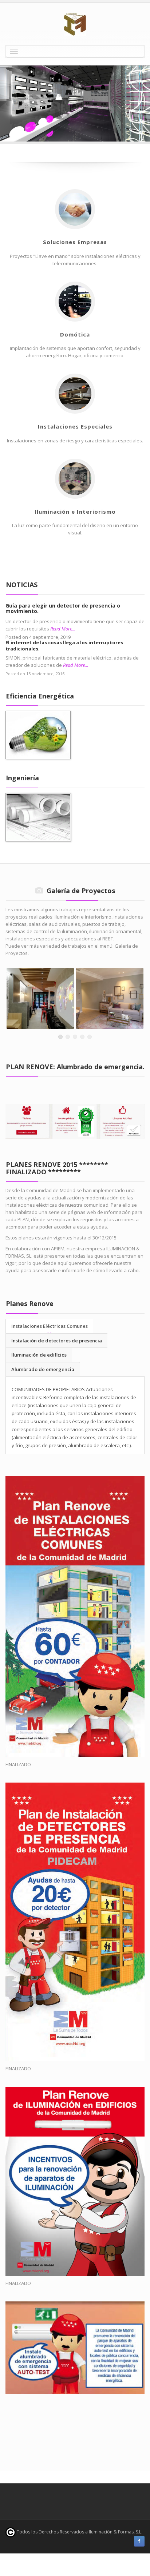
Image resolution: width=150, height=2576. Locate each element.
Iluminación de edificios (39, 1355)
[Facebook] (139, 2541)
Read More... (63, 629)
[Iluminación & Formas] (75, 25)
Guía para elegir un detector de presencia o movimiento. (63, 608)
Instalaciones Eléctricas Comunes (50, 1326)
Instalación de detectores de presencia (57, 1341)
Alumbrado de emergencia (43, 1369)
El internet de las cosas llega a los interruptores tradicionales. (64, 646)
